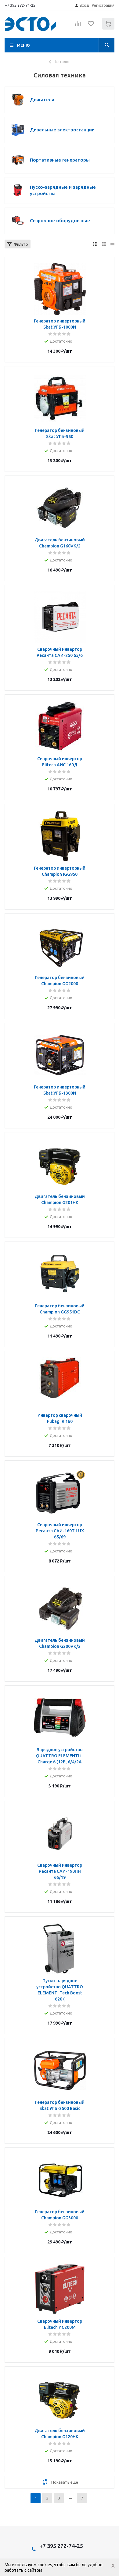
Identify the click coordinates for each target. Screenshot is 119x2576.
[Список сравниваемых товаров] (78, 26)
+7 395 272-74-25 (20, 5)
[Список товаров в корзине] (109, 28)
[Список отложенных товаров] (91, 26)
